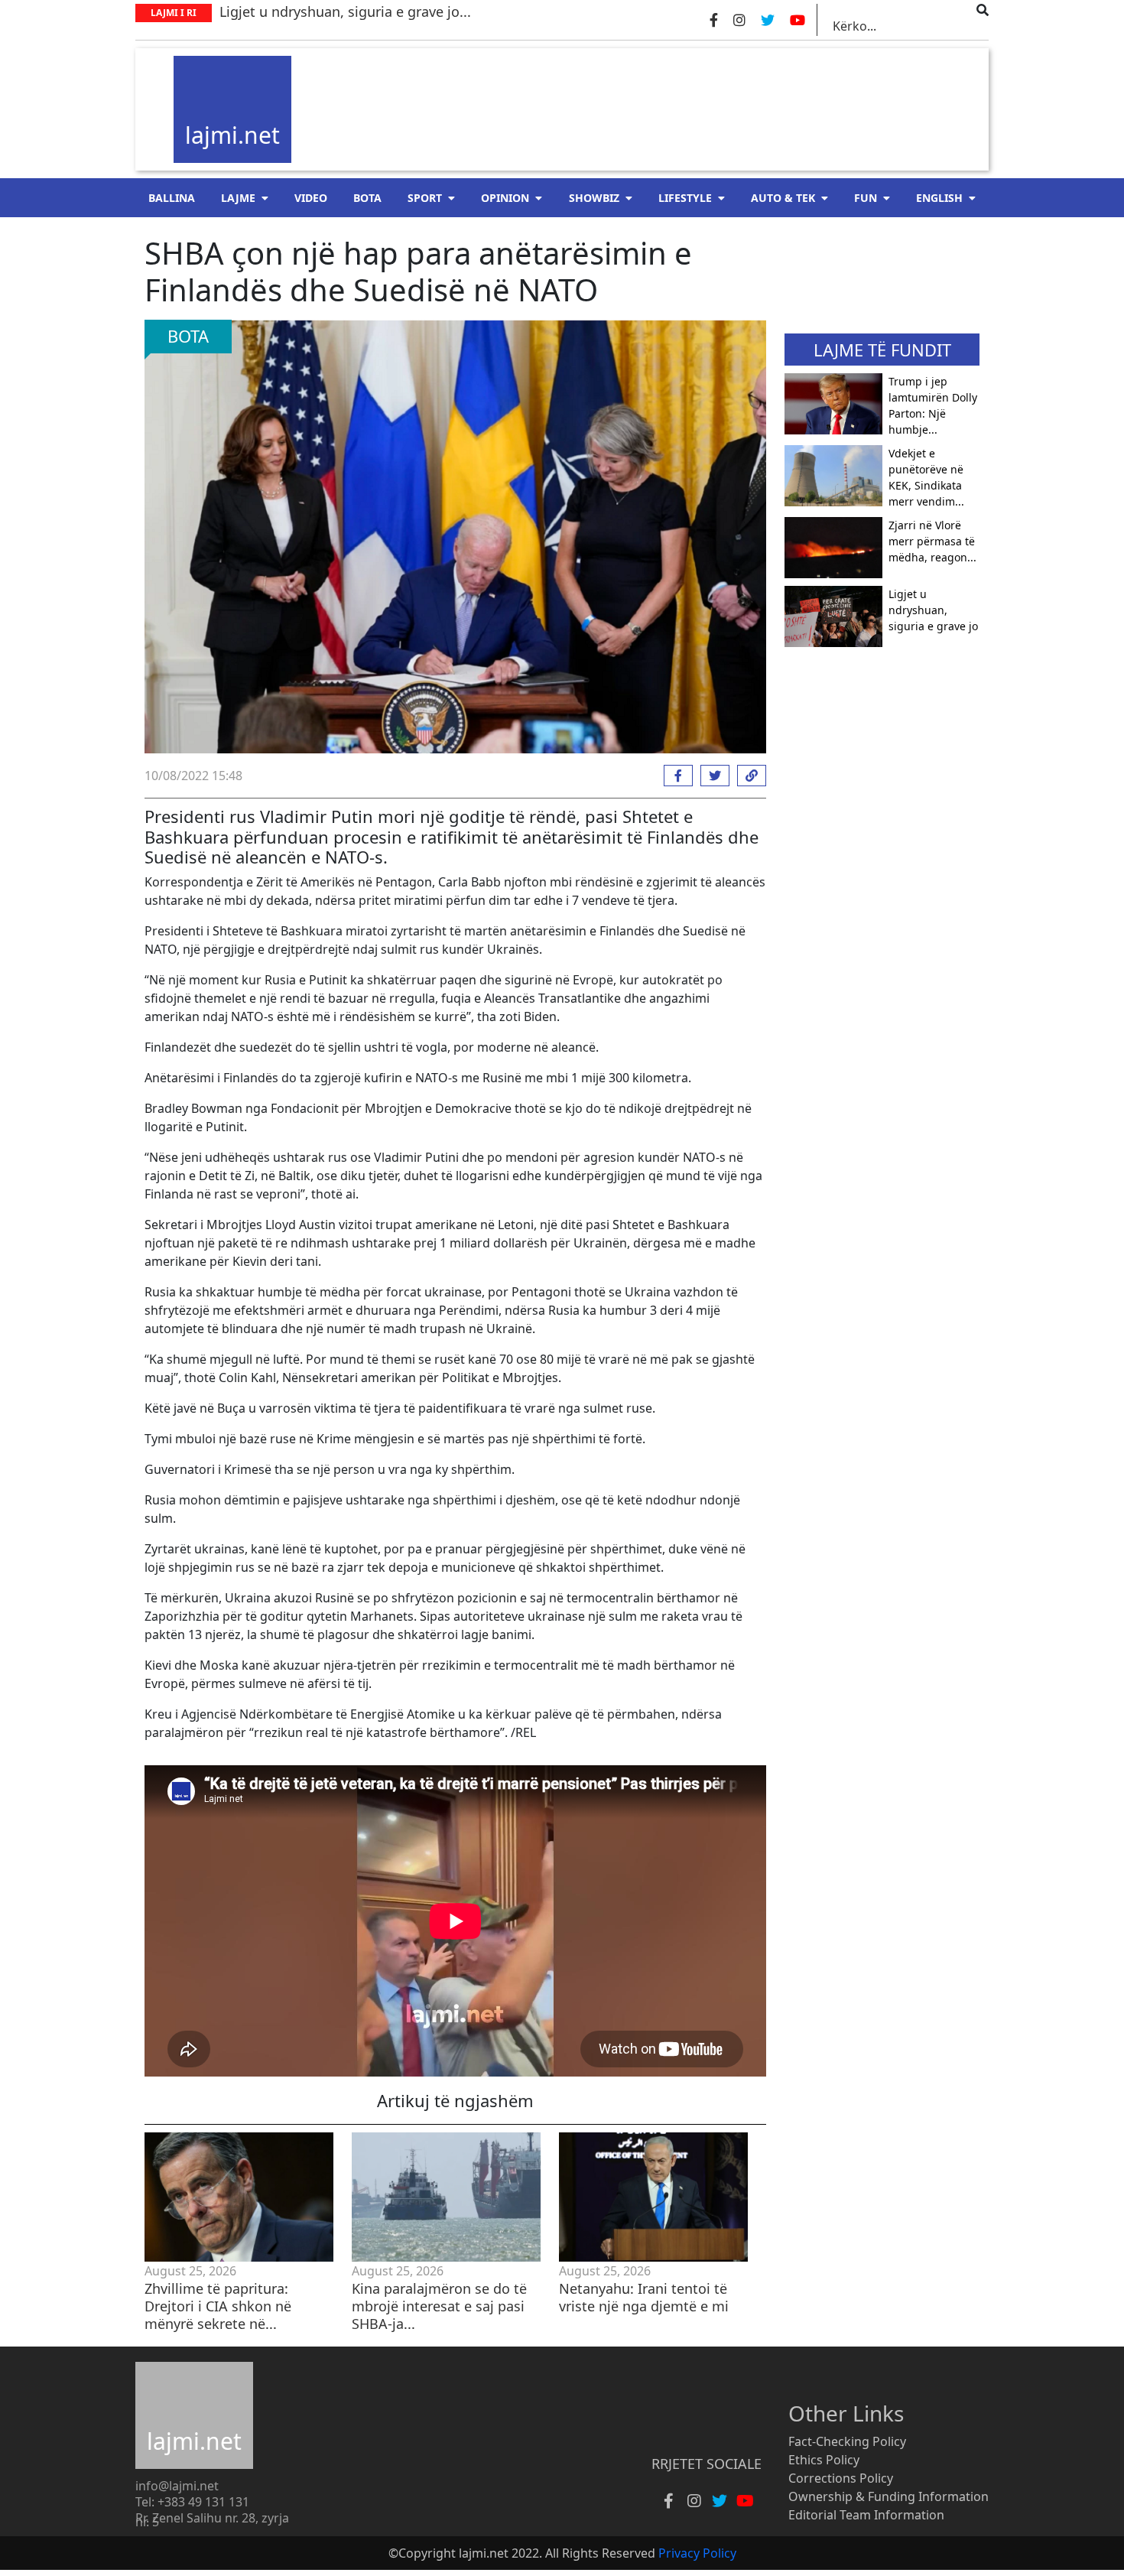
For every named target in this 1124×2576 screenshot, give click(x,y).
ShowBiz (594, 198)
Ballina (172, 198)
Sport (425, 198)
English (939, 198)
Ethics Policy (824, 2460)
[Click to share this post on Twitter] (711, 776)
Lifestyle (685, 198)
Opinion (505, 198)
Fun (866, 198)
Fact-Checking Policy (847, 2441)
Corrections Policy (841, 2478)
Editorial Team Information (866, 2515)
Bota (367, 198)
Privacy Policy (697, 2553)
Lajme (238, 198)
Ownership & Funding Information (888, 2496)
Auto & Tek (783, 198)
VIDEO (311, 198)
